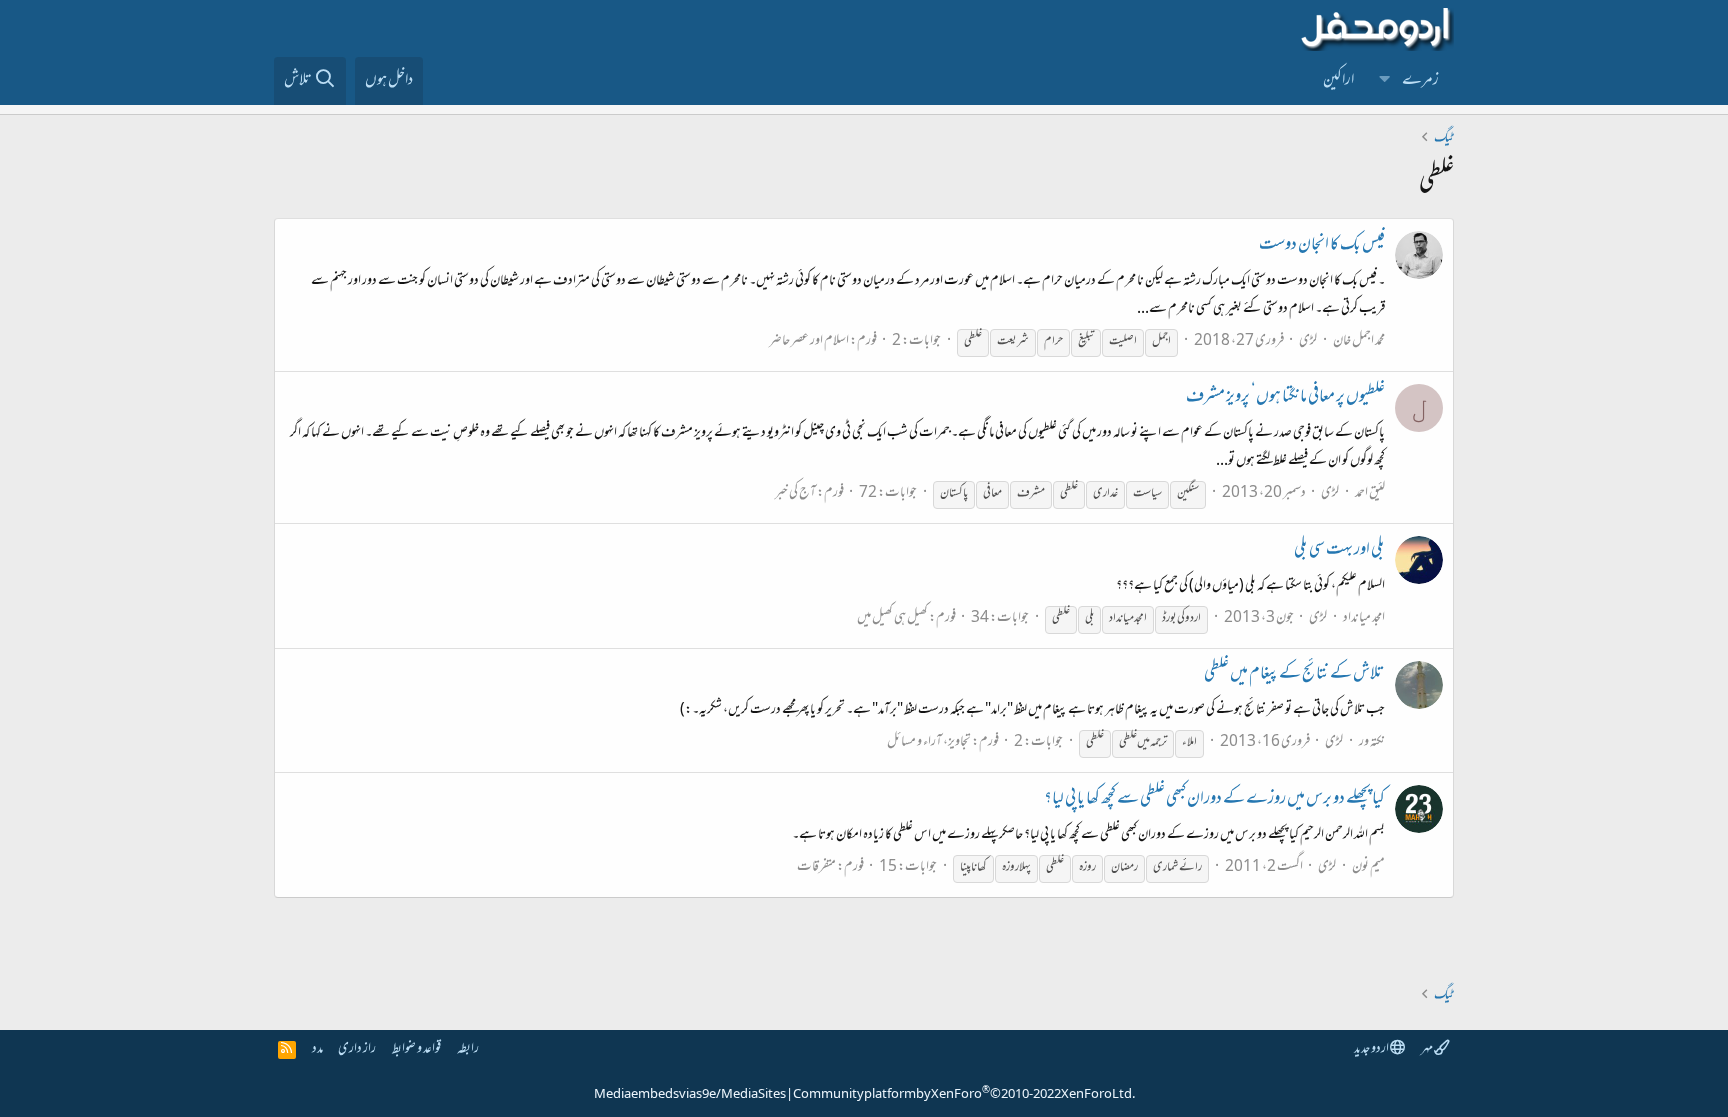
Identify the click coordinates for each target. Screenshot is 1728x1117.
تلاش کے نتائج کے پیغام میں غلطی (1294, 675)
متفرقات (816, 867)
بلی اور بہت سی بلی (1339, 551)
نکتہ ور (1372, 742)
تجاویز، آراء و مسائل (929, 742)
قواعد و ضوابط (416, 1049)
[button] (1385, 81)
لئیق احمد (1370, 493)
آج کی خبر (795, 493)
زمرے (1420, 81)
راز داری (357, 1049)
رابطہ (468, 1049)
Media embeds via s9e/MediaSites (690, 1095)
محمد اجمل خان (1359, 341)
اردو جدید (1372, 1049)
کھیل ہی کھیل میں (892, 618)
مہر (1427, 1049)
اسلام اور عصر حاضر (809, 341)
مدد (317, 1049)
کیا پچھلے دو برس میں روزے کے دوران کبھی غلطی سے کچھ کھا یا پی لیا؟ (1214, 800)
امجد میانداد (1364, 618)
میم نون (1368, 867)
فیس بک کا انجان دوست (1322, 246)
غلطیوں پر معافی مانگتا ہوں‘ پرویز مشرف (1285, 398)
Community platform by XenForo (964, 1095)
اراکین (1338, 81)
